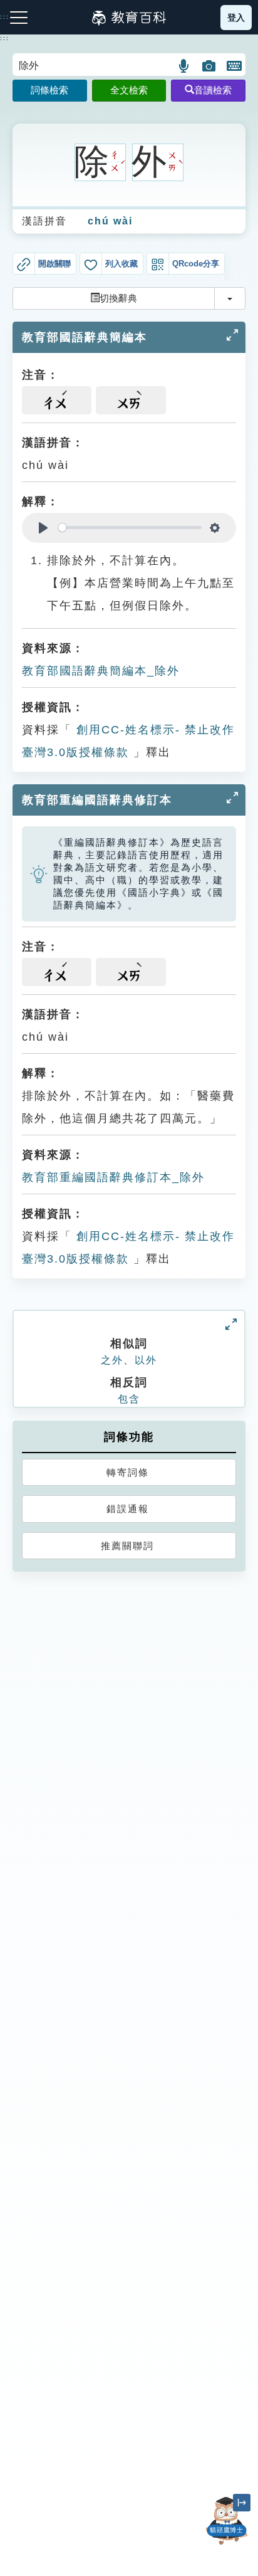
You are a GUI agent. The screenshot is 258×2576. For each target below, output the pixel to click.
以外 (146, 1360)
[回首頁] (129, 18)
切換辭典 (118, 298)
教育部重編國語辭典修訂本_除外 (113, 1177)
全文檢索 (129, 90)
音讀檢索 (213, 90)
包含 (129, 1399)
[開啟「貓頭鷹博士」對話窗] (227, 2521)
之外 (112, 1360)
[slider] (130, 528)
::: (5, 38)
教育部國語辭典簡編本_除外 (101, 671)
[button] (184, 66)
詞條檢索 (49, 90)
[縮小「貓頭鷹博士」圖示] (242, 2503)
